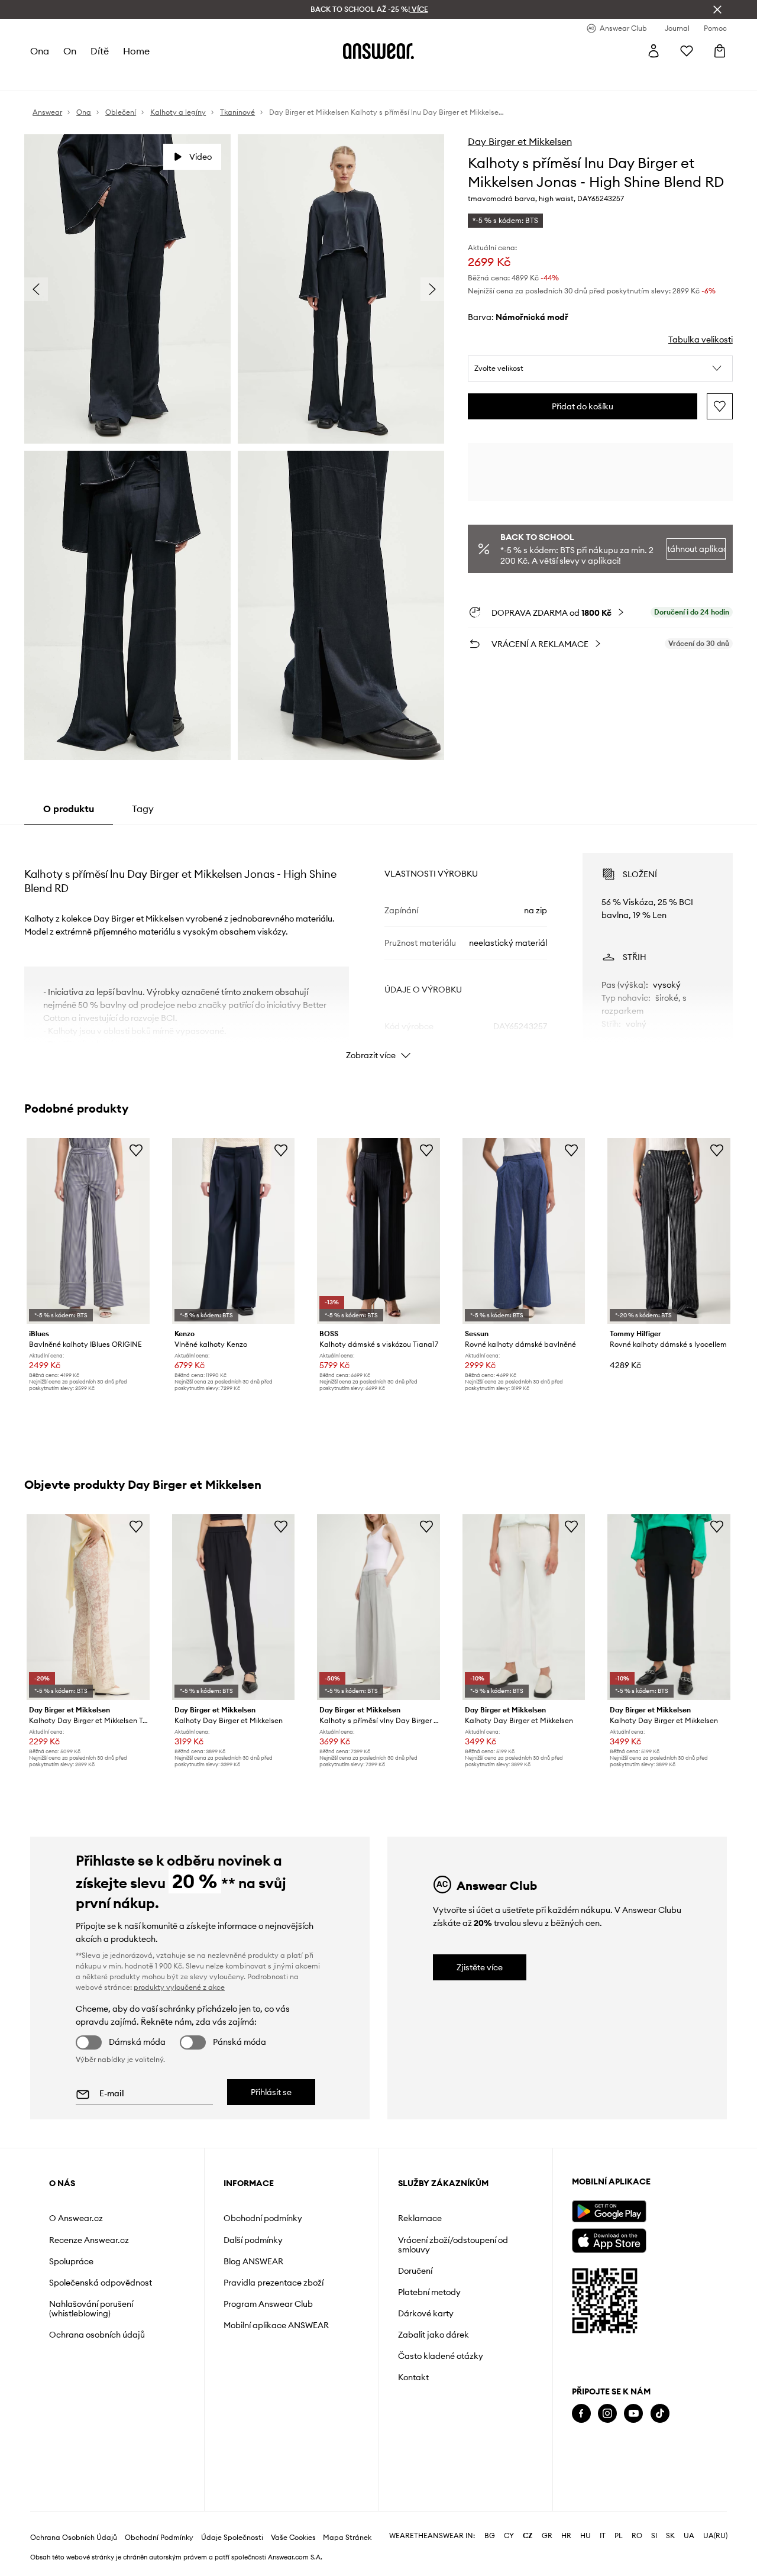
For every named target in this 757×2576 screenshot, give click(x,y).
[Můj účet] (654, 51)
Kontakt (413, 2377)
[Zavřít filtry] (717, 9)
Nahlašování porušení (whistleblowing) (91, 2309)
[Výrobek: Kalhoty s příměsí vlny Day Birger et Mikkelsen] (378, 1607)
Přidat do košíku (583, 406)
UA (689, 2536)
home (136, 51)
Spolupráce (71, 2261)
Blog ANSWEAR (253, 2261)
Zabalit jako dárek (434, 2335)
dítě (100, 51)
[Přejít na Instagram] (607, 2414)
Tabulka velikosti (701, 340)
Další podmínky (253, 2240)
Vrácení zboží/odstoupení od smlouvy (453, 2245)
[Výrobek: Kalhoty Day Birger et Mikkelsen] (234, 1607)
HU (585, 2536)
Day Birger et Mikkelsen (520, 141)
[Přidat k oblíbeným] (720, 406)
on (70, 51)
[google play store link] (609, 2211)
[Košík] (720, 51)
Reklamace (420, 2218)
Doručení (415, 2271)
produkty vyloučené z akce (179, 1987)
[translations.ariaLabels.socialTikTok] (660, 2414)
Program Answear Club (268, 2304)
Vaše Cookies (293, 2538)
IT (603, 2536)
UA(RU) (715, 2536)
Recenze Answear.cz (89, 2240)
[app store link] (609, 2239)
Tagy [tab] (143, 809)
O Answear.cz (76, 2218)
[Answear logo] (378, 51)
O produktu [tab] (69, 809)
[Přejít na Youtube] (633, 2414)
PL (619, 2536)
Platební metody (429, 2292)
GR (547, 2536)
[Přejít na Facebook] (581, 2414)
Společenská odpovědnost (101, 2283)
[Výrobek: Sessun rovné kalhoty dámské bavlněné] (524, 1231)
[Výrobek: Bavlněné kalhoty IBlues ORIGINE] (88, 1231)
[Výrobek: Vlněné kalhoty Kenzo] (234, 1231)
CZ (528, 2536)
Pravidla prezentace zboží (274, 2283)
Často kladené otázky (441, 2356)
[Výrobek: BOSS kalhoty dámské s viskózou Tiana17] (378, 1231)
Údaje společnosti (232, 2538)
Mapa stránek (347, 2538)
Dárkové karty (426, 2313)
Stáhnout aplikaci (696, 549)
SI (654, 2536)
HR (566, 2536)
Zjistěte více (480, 1967)
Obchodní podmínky (263, 2218)
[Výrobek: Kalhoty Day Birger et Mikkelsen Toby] (88, 1607)
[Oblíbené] (687, 51)
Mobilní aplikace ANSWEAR (276, 2325)
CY (509, 2536)
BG (490, 2536)
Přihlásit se (271, 2092)
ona (40, 51)
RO (637, 2536)
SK (670, 2536)
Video (200, 157)
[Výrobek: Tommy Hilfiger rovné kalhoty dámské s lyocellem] (669, 1231)
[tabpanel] (378, 946)
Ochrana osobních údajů (97, 2335)
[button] (600, 369)
